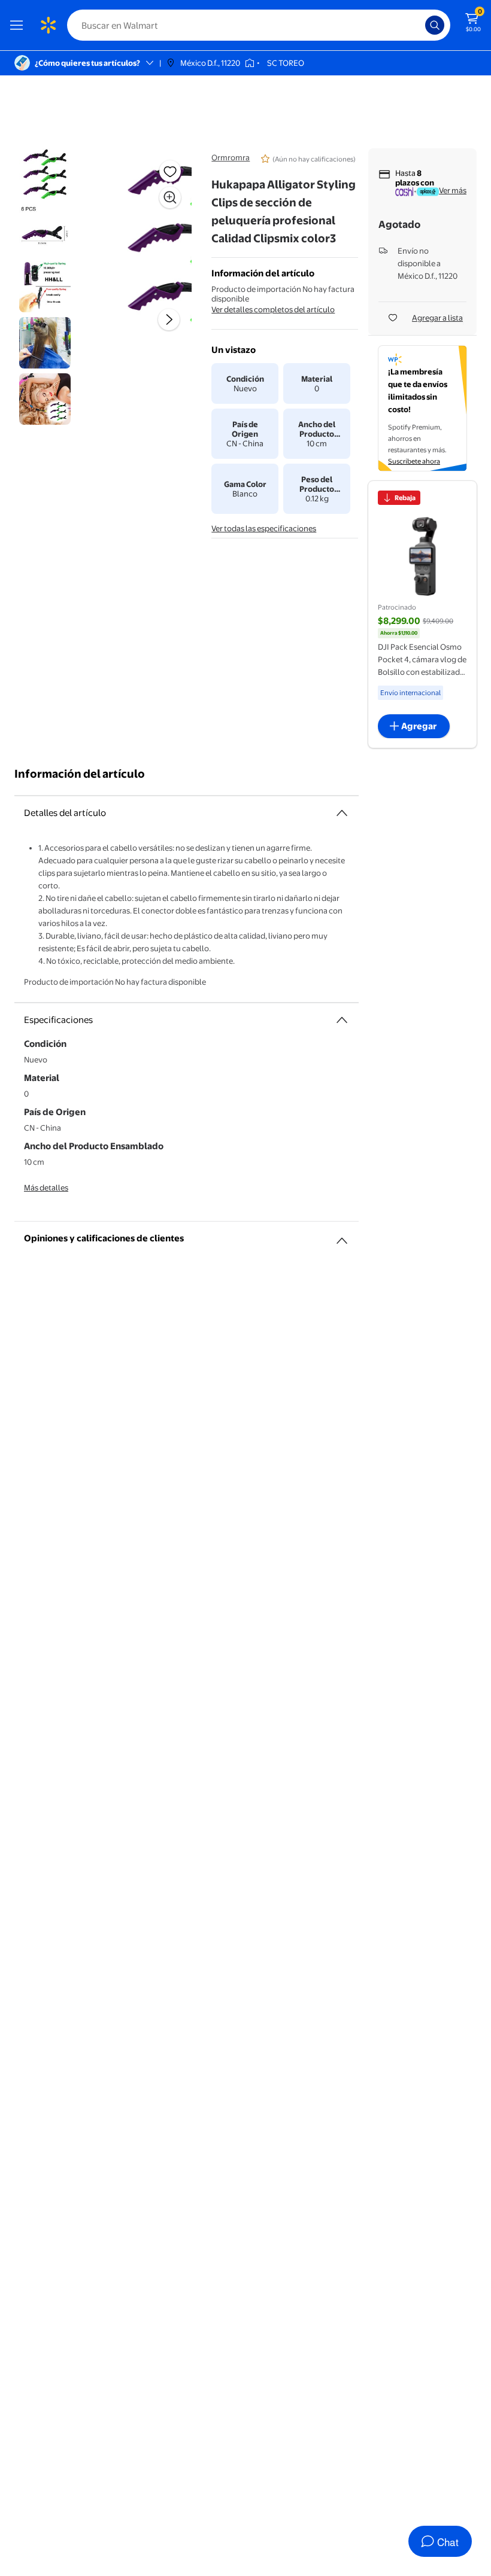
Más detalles (46, 1187)
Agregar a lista (437, 318)
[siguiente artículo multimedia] (169, 319)
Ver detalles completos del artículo (273, 309)
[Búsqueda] (435, 25)
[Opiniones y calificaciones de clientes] (342, 1236)
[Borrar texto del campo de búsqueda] (419, 25)
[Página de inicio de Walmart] (48, 25)
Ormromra (231, 157)
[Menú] (19, 25)
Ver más (453, 190)
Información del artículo (80, 774)
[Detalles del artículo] (342, 813)
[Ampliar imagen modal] (170, 197)
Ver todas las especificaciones (264, 528)
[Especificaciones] (342, 1020)
